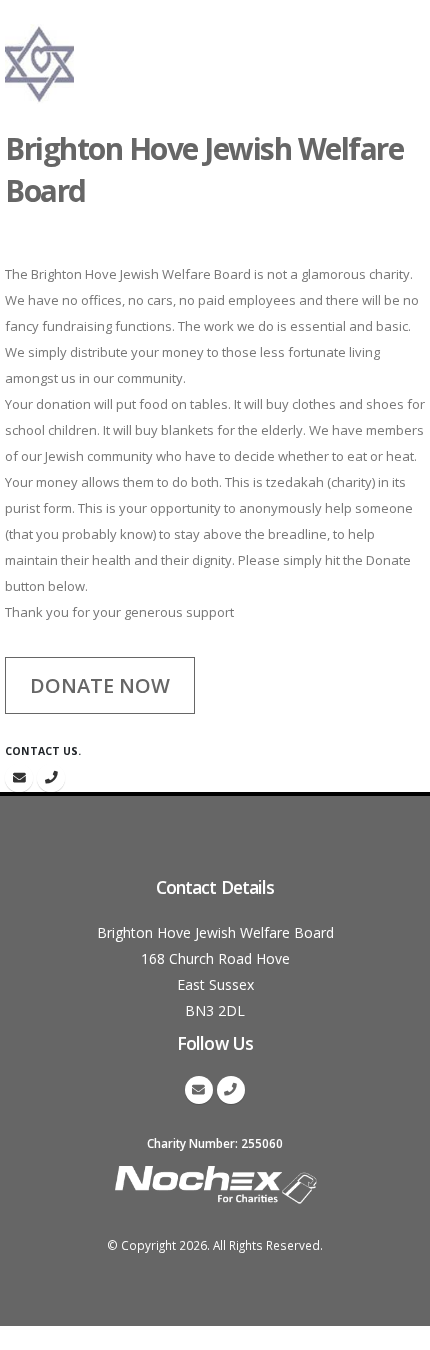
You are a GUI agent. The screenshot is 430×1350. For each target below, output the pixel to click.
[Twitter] (19, 778)
